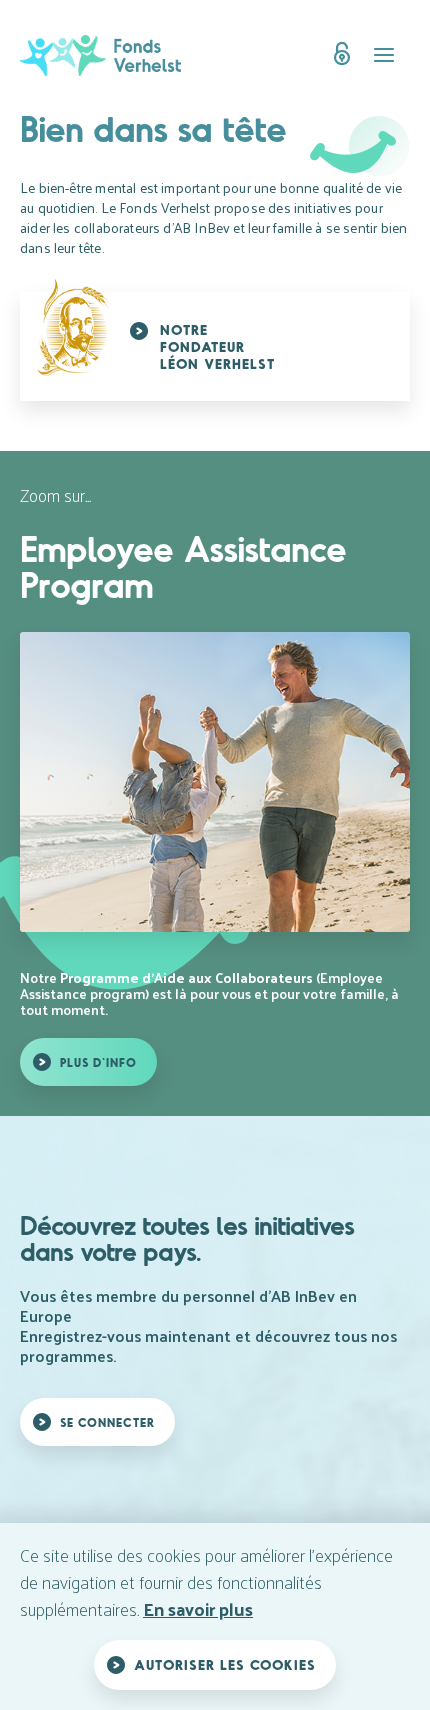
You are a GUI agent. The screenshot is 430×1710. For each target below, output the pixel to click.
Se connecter (107, 1422)
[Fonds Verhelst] (109, 55)
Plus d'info (98, 1062)
